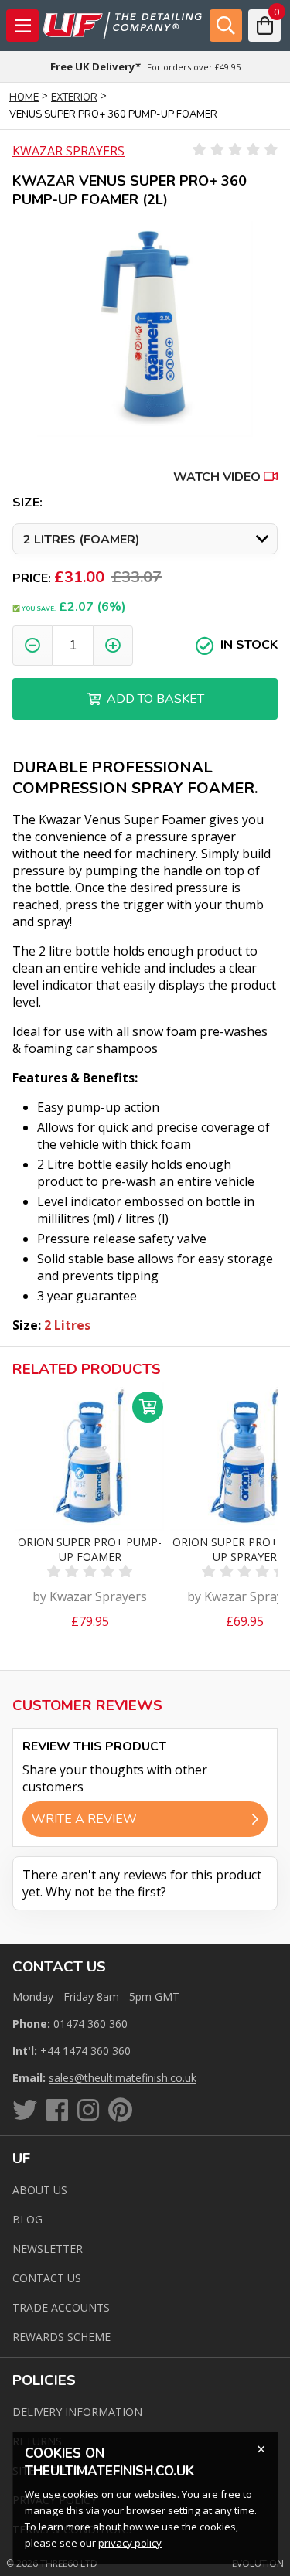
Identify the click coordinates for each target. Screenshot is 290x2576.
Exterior (74, 97)
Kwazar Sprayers (68, 151)
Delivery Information (77, 2412)
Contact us (47, 2278)
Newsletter (48, 2249)
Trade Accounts (61, 2307)
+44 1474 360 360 (85, 2051)
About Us (40, 2190)
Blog (27, 2219)
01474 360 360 (90, 2024)
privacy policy (130, 2543)
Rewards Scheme (61, 2337)
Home (24, 97)
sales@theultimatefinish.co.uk (123, 2078)
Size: (27, 503)
